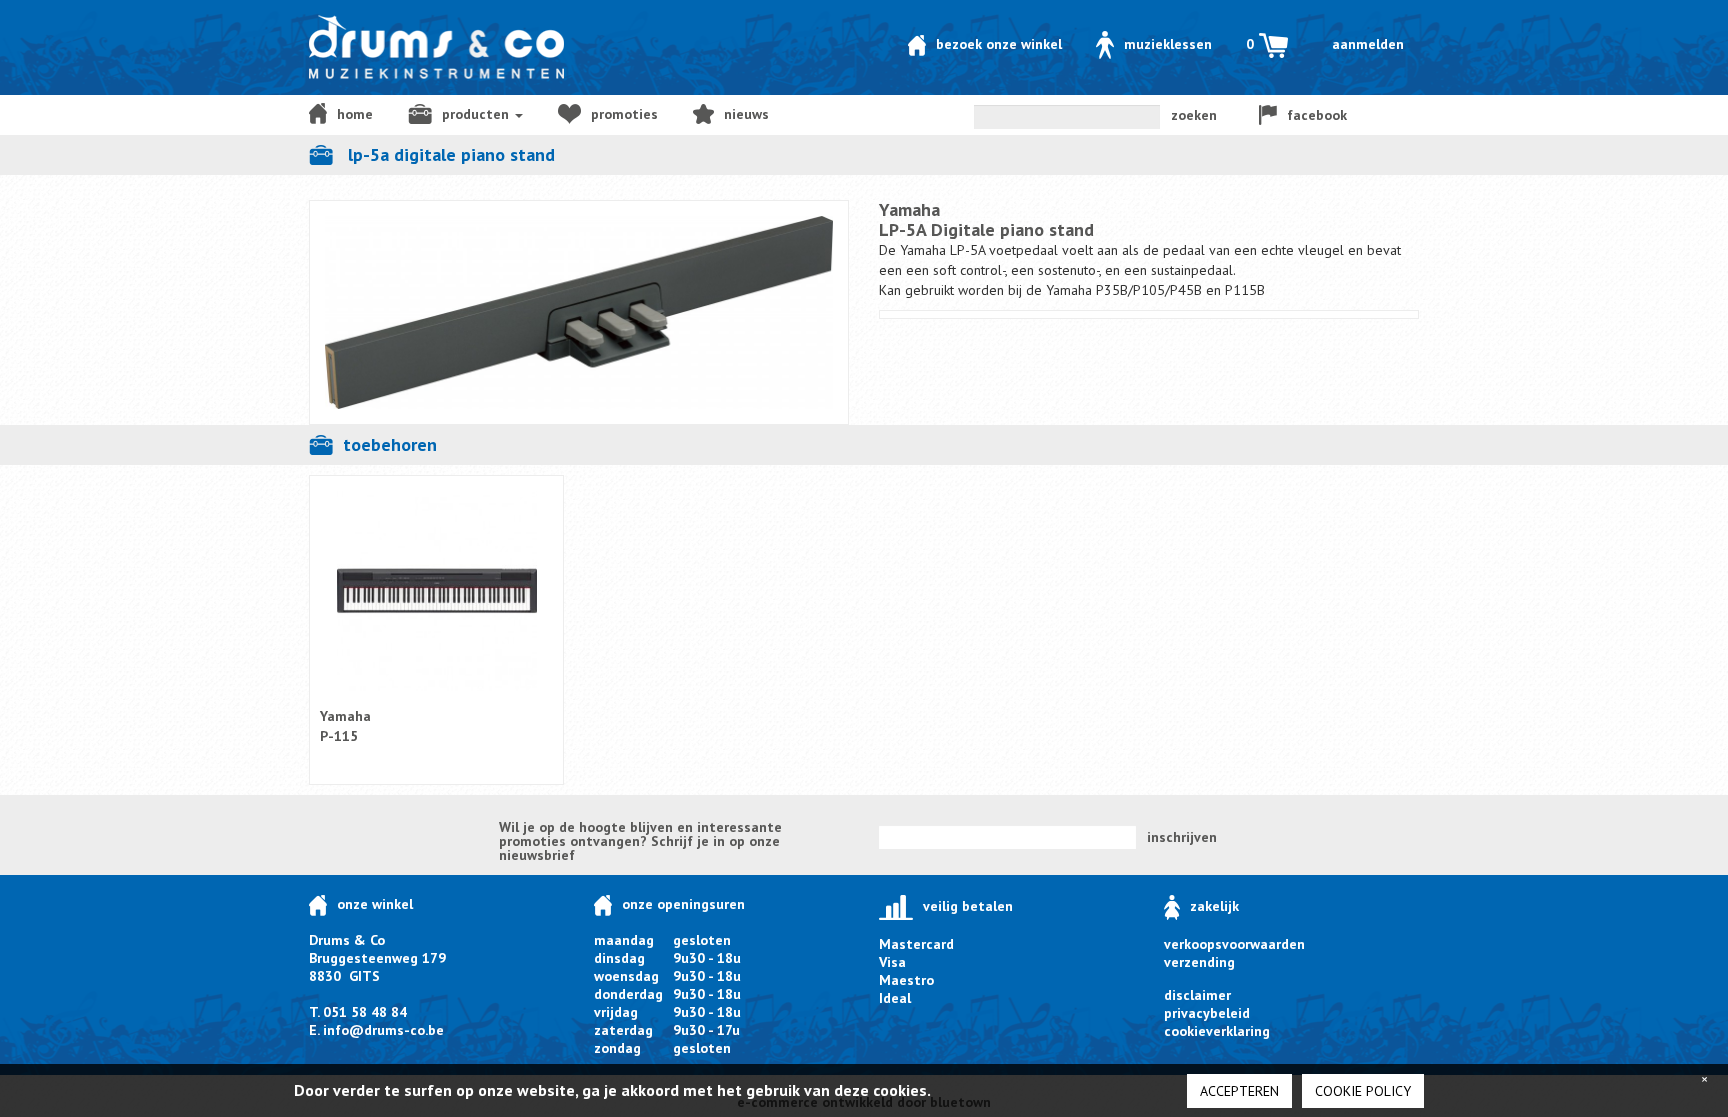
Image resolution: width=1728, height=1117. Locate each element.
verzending (1199, 962)
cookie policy (1363, 1091)
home (355, 114)
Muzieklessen (1168, 44)
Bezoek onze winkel (999, 44)
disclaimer (1197, 995)
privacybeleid (1207, 1013)
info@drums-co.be (383, 1030)
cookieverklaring (1217, 1031)
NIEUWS (746, 114)
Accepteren (1239, 1091)
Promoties (624, 114)
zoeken (1194, 115)
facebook (1317, 115)
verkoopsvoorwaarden (1234, 944)
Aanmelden (1368, 44)
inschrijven (1182, 837)
